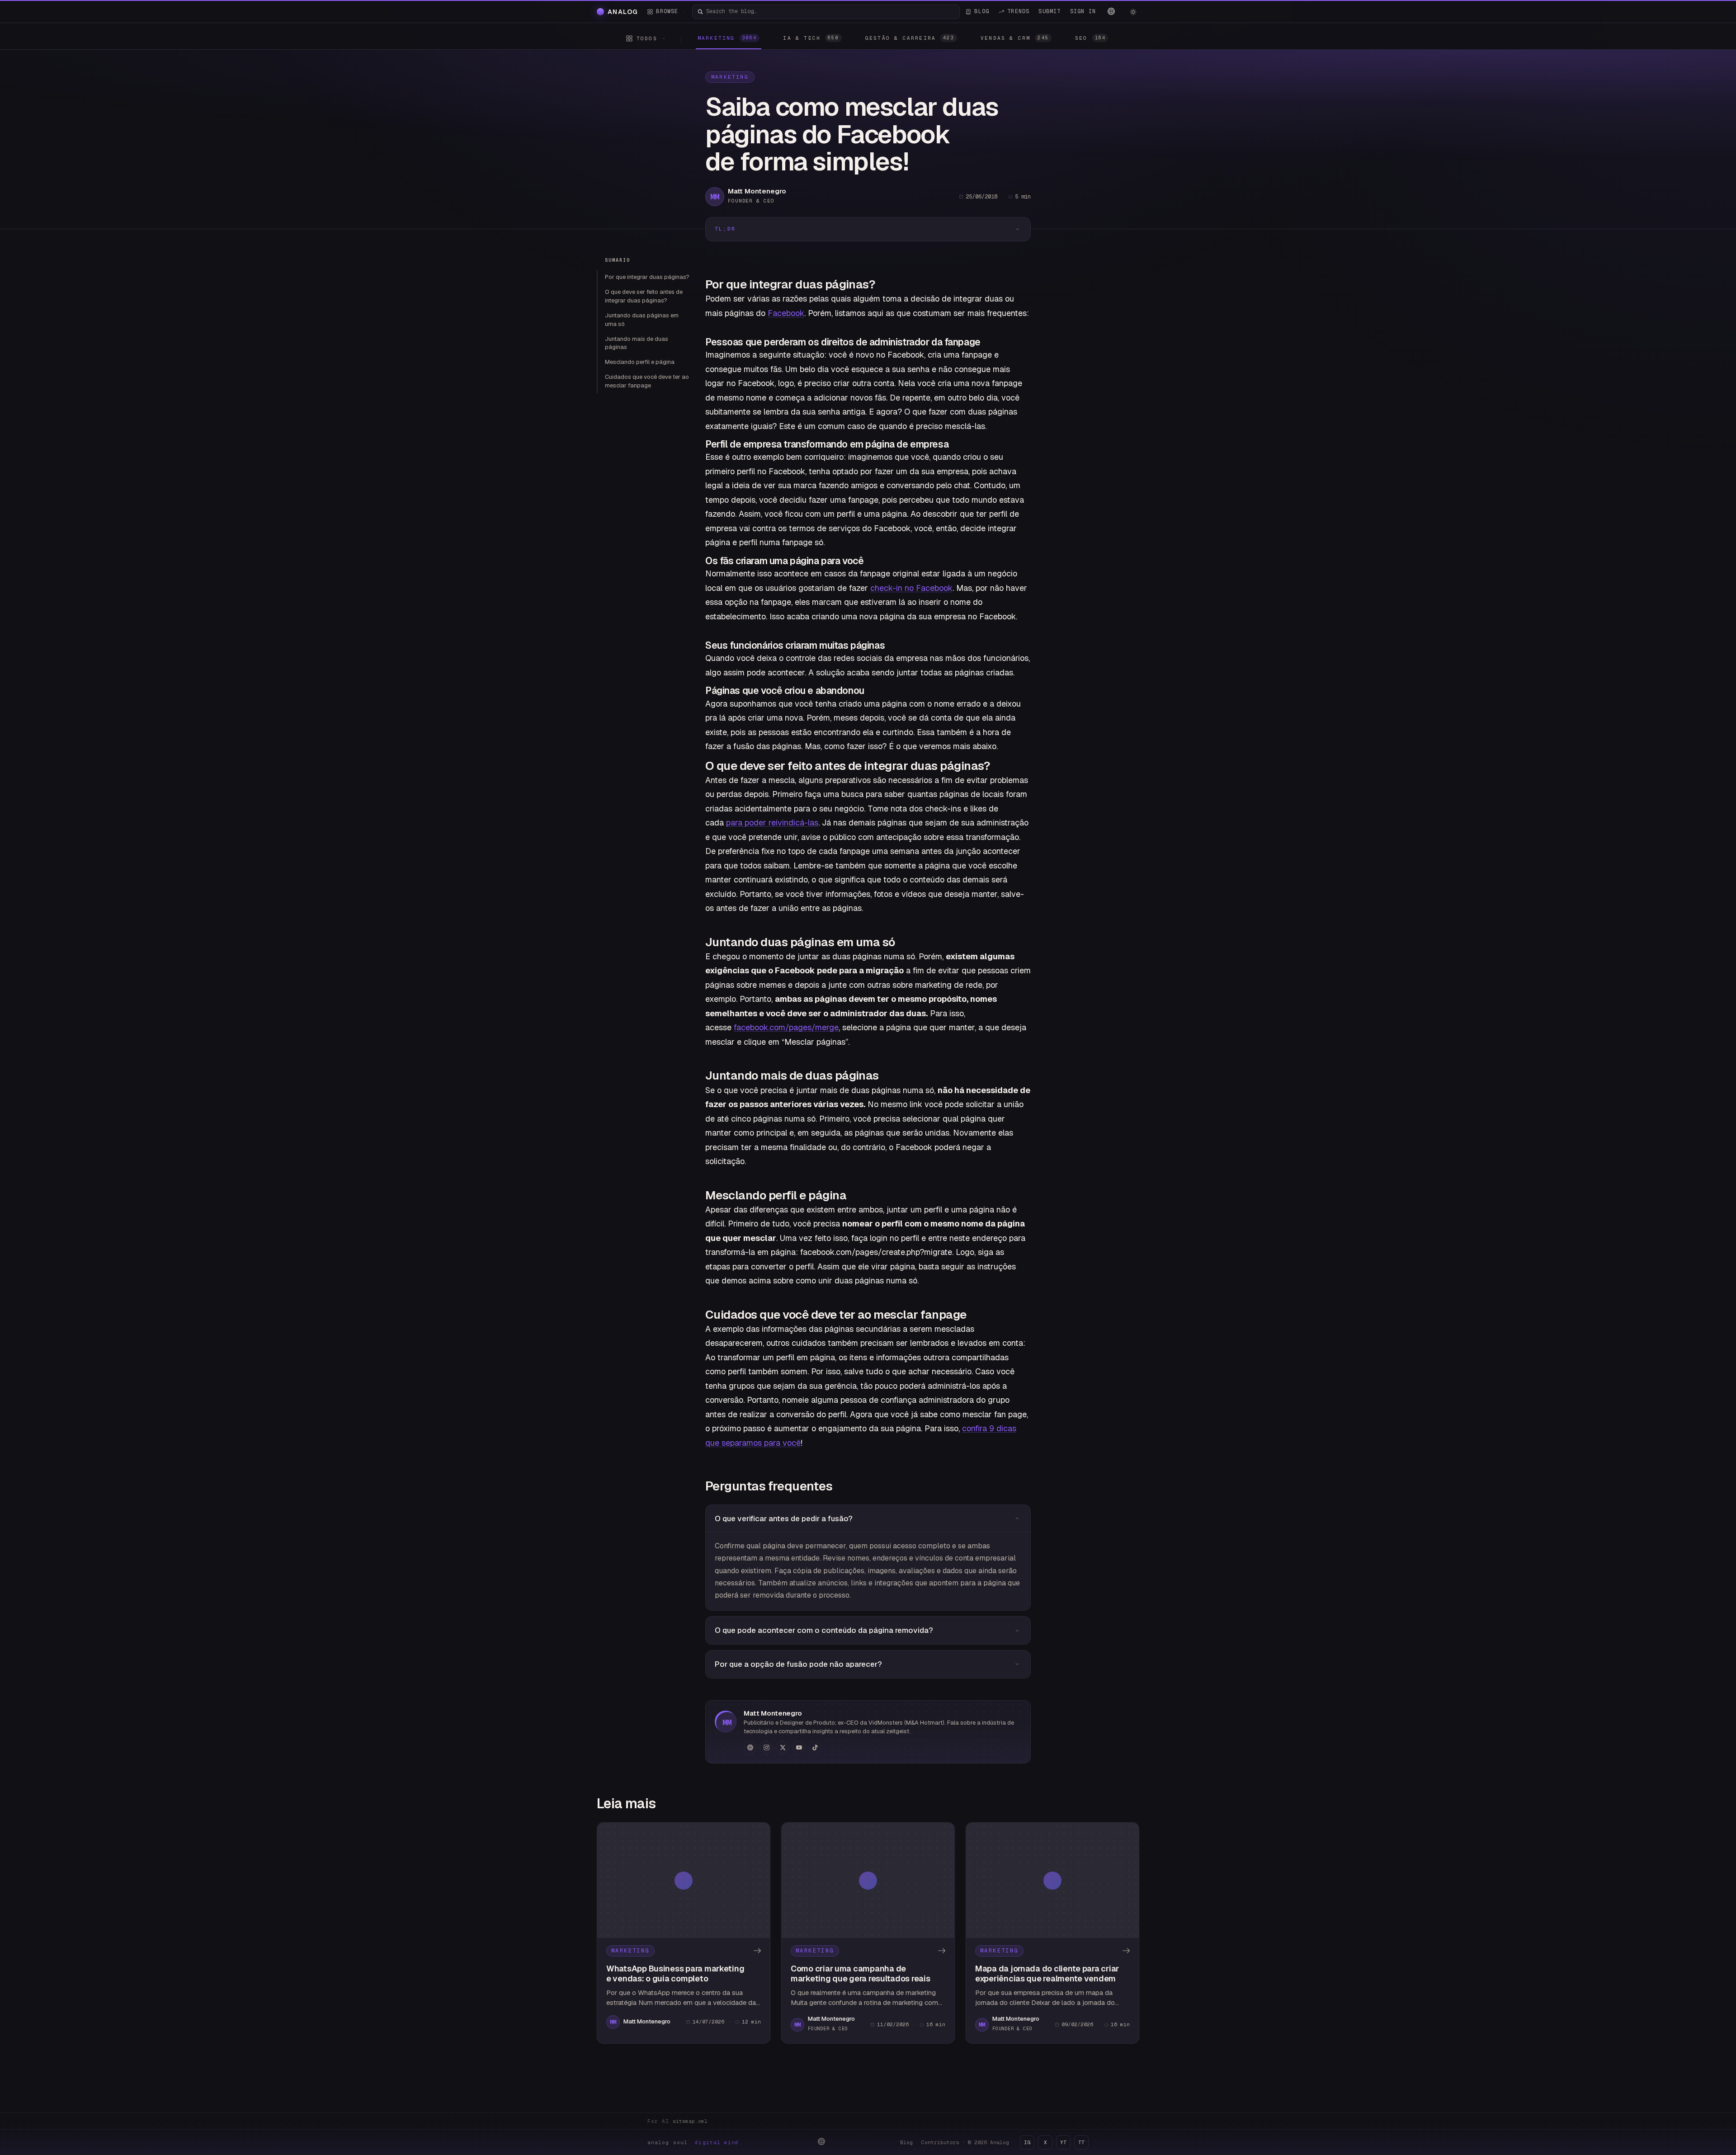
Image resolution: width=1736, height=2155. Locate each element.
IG (1027, 2142)
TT (1081, 2142)
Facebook (786, 313)
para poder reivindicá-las (772, 823)
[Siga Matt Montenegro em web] (750, 1748)
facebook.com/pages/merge (786, 1027)
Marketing (730, 77)
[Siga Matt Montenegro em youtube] (799, 1748)
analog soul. (695, 2142)
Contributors (940, 2142)
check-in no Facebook (911, 588)
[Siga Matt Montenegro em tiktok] (815, 1748)
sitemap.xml (690, 2121)
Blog (906, 2142)
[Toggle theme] (1133, 12)
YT (1063, 2142)
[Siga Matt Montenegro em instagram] (766, 1748)
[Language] (1111, 11)
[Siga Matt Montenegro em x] (783, 1748)
